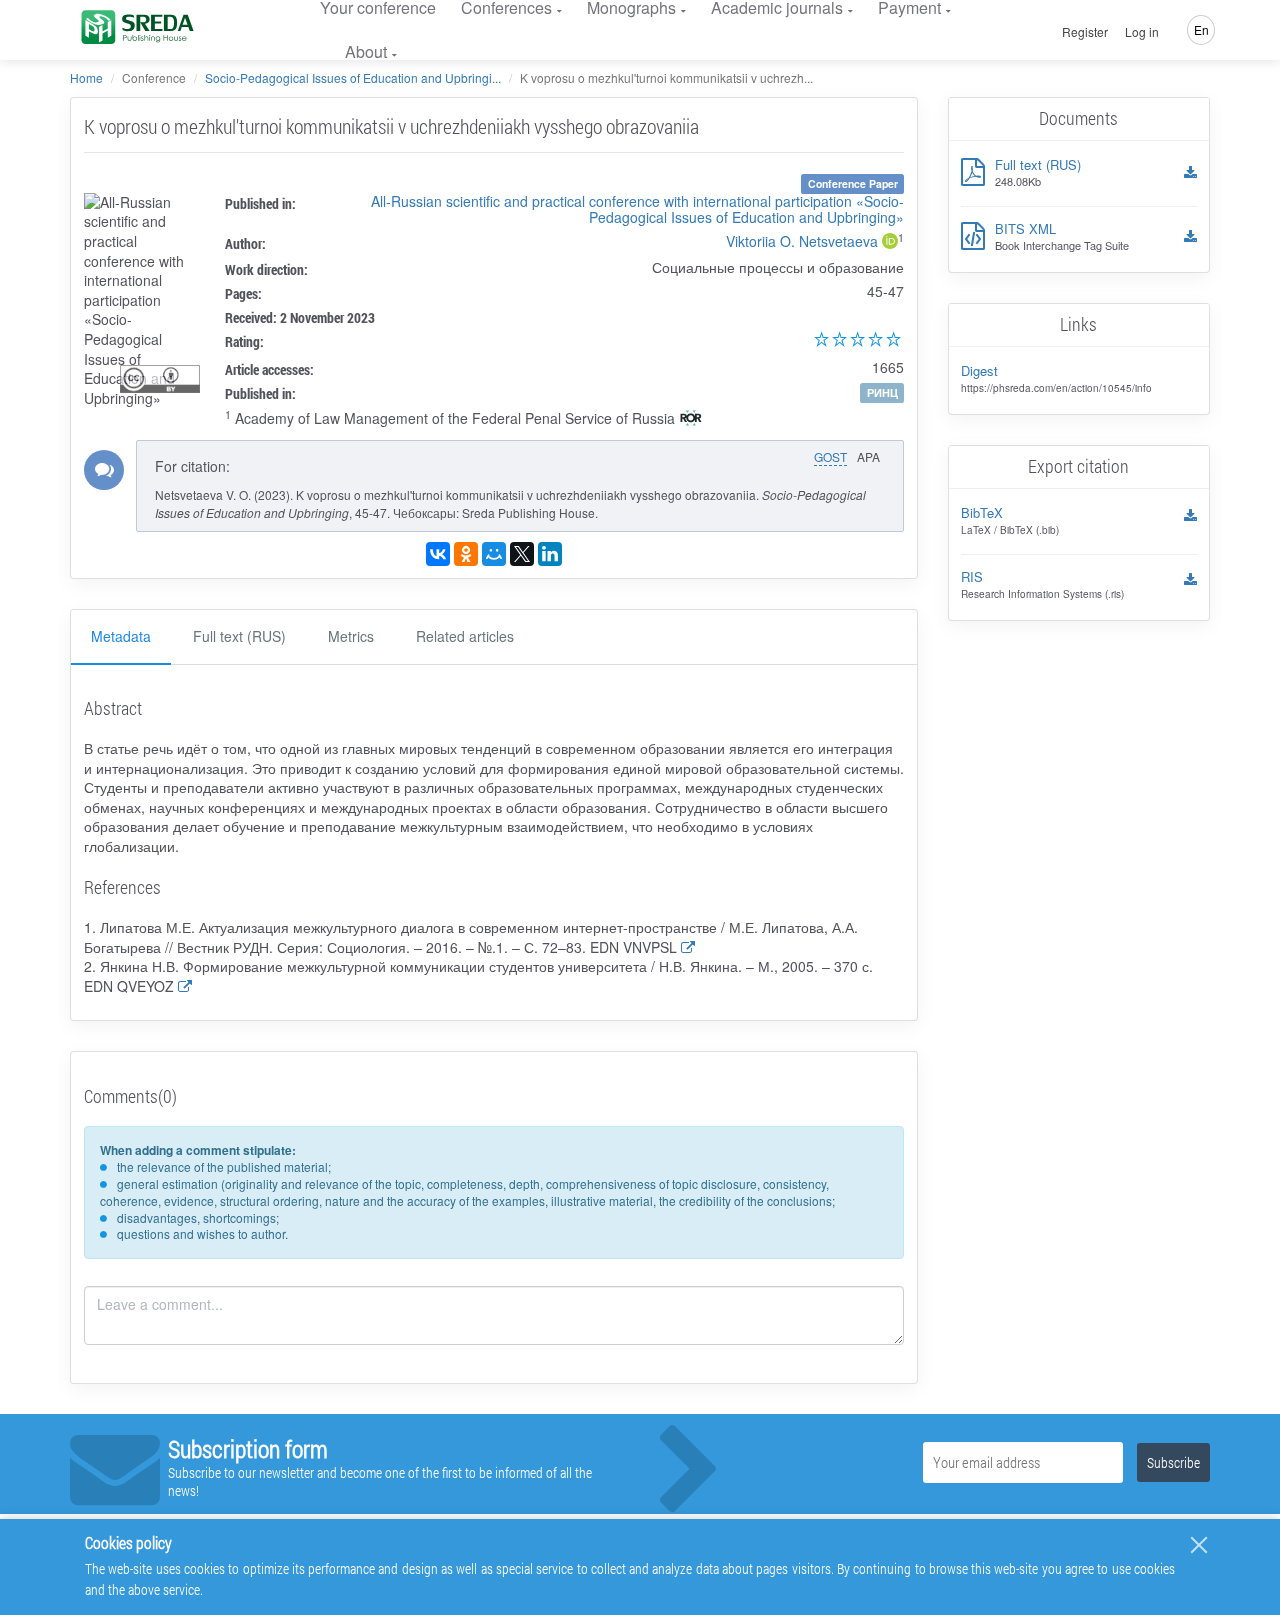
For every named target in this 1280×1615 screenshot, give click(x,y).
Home (86, 77)
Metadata (121, 636)
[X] (522, 554)
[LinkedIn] (550, 554)
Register (1085, 32)
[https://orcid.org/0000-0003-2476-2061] (890, 243)
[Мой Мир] (494, 554)
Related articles (465, 636)
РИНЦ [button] (882, 392)
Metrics (351, 636)
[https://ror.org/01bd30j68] (691, 420)
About (366, 51)
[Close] (1199, 1545)
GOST (830, 456)
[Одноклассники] (466, 554)
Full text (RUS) (239, 636)
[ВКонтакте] (438, 554)
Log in (1142, 32)
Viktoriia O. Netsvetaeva (802, 241)
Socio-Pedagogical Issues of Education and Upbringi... (353, 77)
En (1201, 29)
